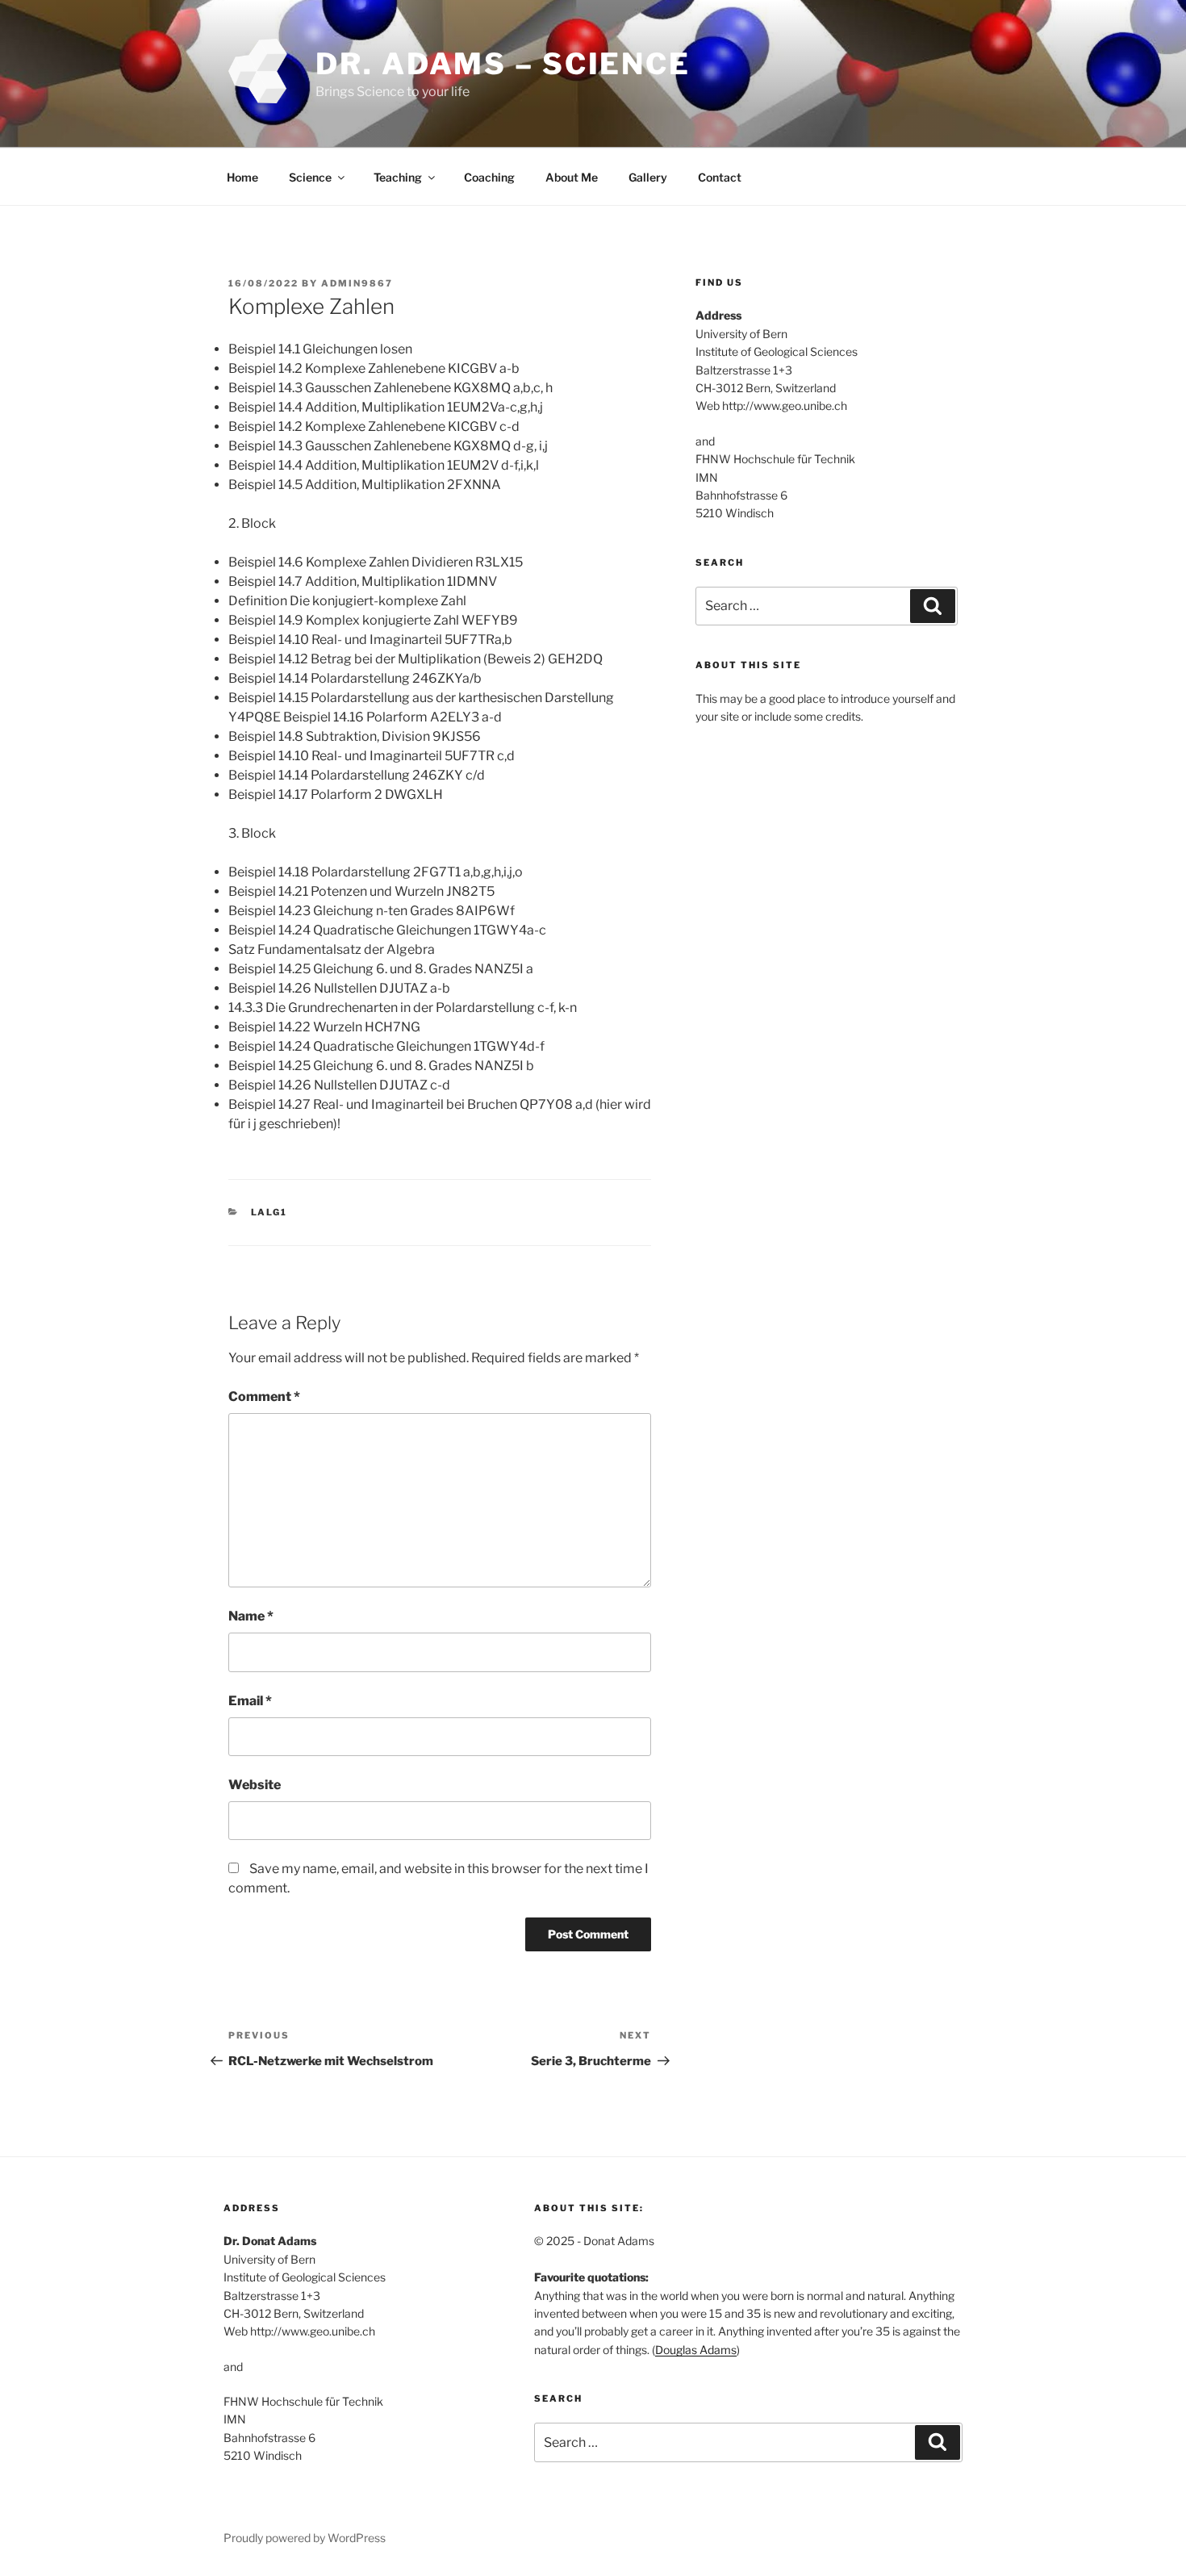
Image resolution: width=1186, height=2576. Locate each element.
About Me (572, 177)
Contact (720, 177)
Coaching (489, 177)
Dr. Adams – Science (503, 64)
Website (255, 1785)
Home (242, 177)
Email (250, 1701)
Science (310, 177)
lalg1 (269, 1212)
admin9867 (357, 283)
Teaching (398, 177)
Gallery (648, 177)
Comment (264, 1397)
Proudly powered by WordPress (305, 2538)
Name (251, 1616)
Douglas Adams (696, 2350)
